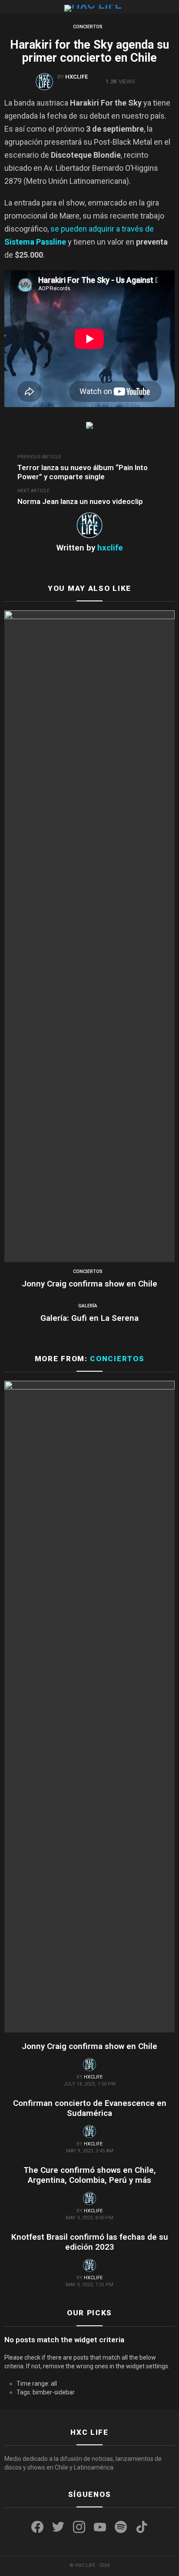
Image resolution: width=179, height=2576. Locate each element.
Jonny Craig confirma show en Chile (89, 1284)
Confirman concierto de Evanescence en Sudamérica (90, 2108)
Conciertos (88, 1271)
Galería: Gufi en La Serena (89, 1318)
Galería (88, 1306)
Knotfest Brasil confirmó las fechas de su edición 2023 (90, 2242)
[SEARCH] (171, 7)
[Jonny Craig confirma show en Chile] (89, 936)
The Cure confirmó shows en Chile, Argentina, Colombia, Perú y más (90, 2175)
